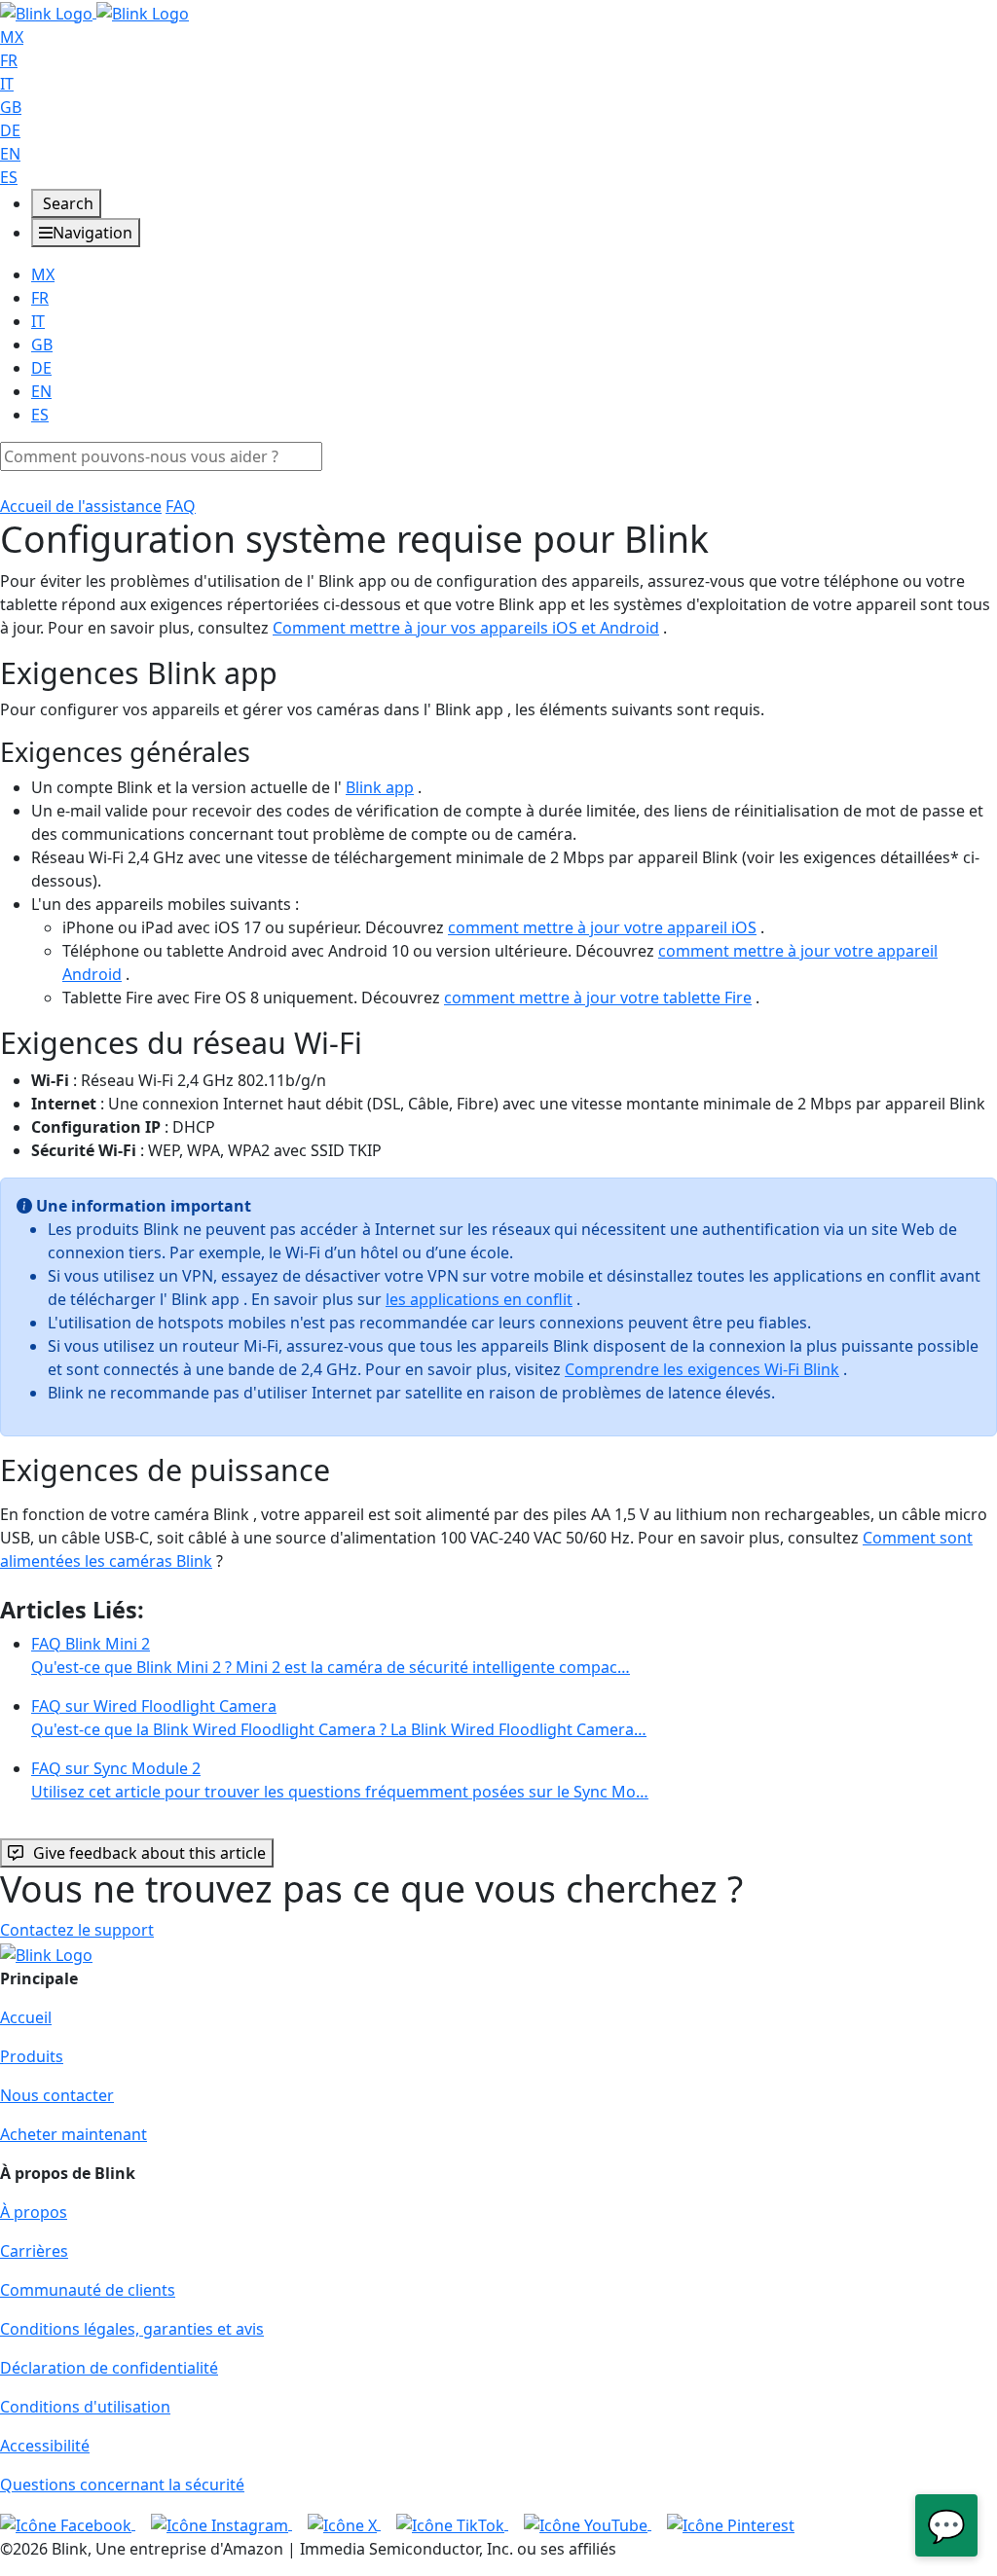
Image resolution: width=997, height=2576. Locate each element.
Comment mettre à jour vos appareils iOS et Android (466, 628)
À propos (34, 2212)
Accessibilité (45, 2446)
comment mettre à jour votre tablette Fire (598, 998)
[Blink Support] (94, 12)
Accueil (26, 2017)
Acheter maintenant (74, 2134)
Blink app (380, 787)
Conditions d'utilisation (85, 2407)
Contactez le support (77, 1930)
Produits (32, 2056)
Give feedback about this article (149, 1853)
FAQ (181, 506)
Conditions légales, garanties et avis (132, 2329)
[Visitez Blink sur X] (344, 2523)
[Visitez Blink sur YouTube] (588, 2523)
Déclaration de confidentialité (109, 2368)
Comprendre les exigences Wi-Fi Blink (702, 1369)
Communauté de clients (88, 2290)
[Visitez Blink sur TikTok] (452, 2523)
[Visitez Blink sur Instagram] (222, 2523)
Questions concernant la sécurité (122, 2485)
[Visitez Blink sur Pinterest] (731, 2523)
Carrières (34, 2251)
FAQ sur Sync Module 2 (340, 1780)
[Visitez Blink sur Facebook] (68, 2523)
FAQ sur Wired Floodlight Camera (339, 1718)
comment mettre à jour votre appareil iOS (602, 927)
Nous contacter (57, 2095)
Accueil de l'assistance (81, 506)
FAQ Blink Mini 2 (331, 1655)
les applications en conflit (479, 1299)
